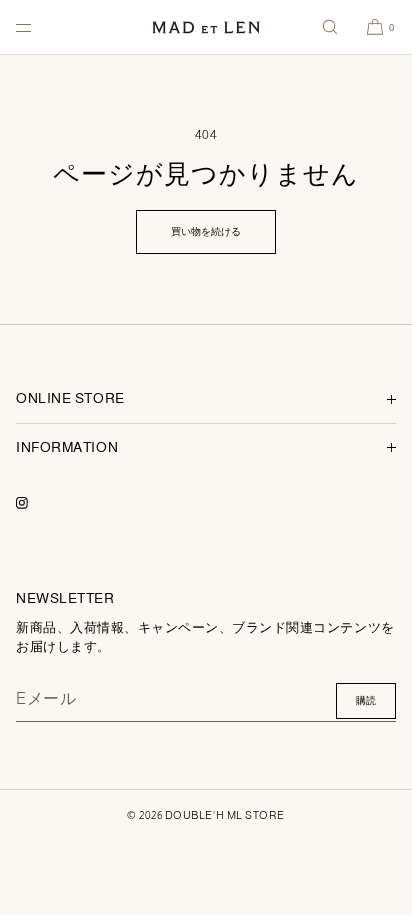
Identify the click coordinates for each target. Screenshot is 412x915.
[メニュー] (40, 27)
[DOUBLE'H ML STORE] (206, 27)
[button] (330, 27)
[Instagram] (38, 503)
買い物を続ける (206, 231)
